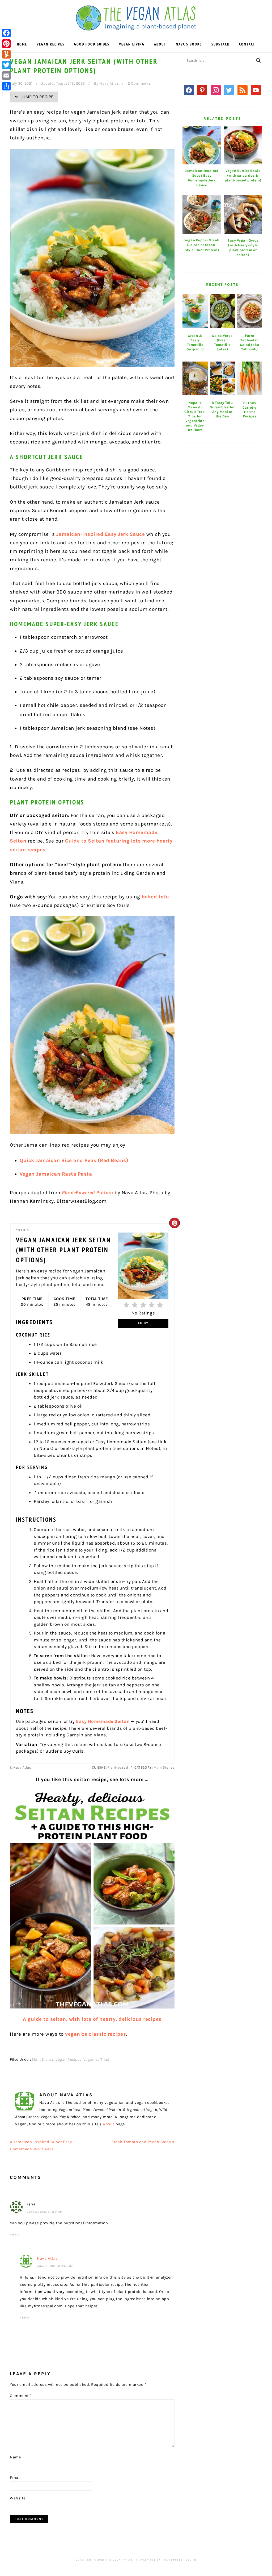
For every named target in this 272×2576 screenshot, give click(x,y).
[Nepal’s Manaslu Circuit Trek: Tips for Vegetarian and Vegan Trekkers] (195, 378)
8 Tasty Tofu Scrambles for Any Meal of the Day (222, 409)
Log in (191, 2560)
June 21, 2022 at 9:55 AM (55, 2266)
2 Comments (139, 83)
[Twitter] (6, 65)
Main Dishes (43, 2059)
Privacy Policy (148, 2560)
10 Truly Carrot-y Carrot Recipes (250, 410)
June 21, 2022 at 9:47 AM (45, 2212)
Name (15, 2457)
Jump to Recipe (37, 97)
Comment (21, 2396)
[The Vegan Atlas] (136, 27)
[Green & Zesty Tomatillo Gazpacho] (195, 311)
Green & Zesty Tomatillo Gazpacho (195, 342)
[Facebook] (6, 33)
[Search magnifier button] (258, 60)
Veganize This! (96, 2059)
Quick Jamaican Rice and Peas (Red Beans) (74, 1160)
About (109, 2124)
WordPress (173, 2560)
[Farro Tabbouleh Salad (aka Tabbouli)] (250, 311)
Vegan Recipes (69, 2059)
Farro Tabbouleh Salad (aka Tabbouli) (250, 342)
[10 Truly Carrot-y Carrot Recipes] (250, 378)
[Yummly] (6, 54)
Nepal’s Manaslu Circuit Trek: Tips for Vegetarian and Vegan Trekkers (195, 416)
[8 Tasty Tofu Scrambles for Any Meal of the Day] (222, 378)
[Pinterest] (6, 44)
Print (143, 1323)
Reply (15, 2235)
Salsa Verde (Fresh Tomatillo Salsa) (222, 342)
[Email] (6, 76)
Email (15, 2478)
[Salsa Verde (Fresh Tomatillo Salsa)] (222, 311)
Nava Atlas (47, 2258)
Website (18, 2498)
